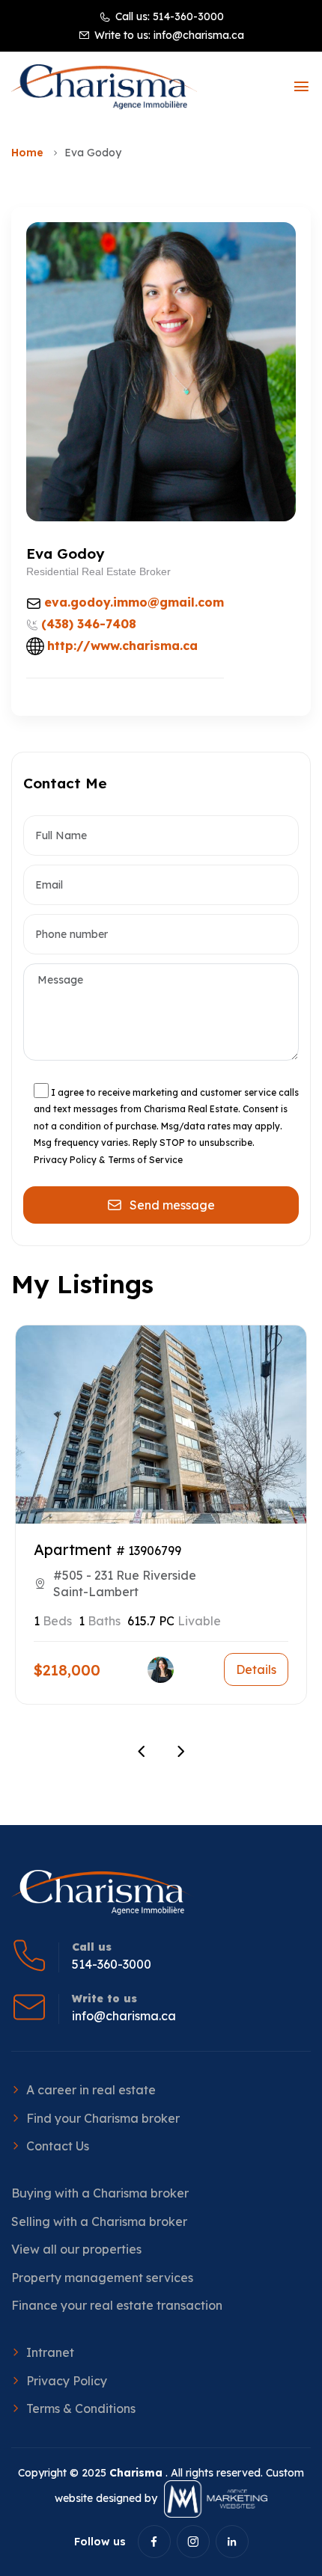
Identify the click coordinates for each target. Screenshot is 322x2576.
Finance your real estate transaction (117, 2305)
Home (27, 153)
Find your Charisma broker (103, 2118)
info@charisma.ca (199, 35)
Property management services (102, 2278)
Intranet (50, 2352)
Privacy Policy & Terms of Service (108, 1160)
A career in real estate (91, 2090)
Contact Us (58, 2146)
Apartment (73, 1549)
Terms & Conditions (81, 2408)
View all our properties (76, 2249)
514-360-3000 (188, 16)
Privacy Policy (67, 2381)
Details (256, 1669)
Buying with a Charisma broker (100, 2193)
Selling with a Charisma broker (99, 2221)
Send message (172, 1205)
